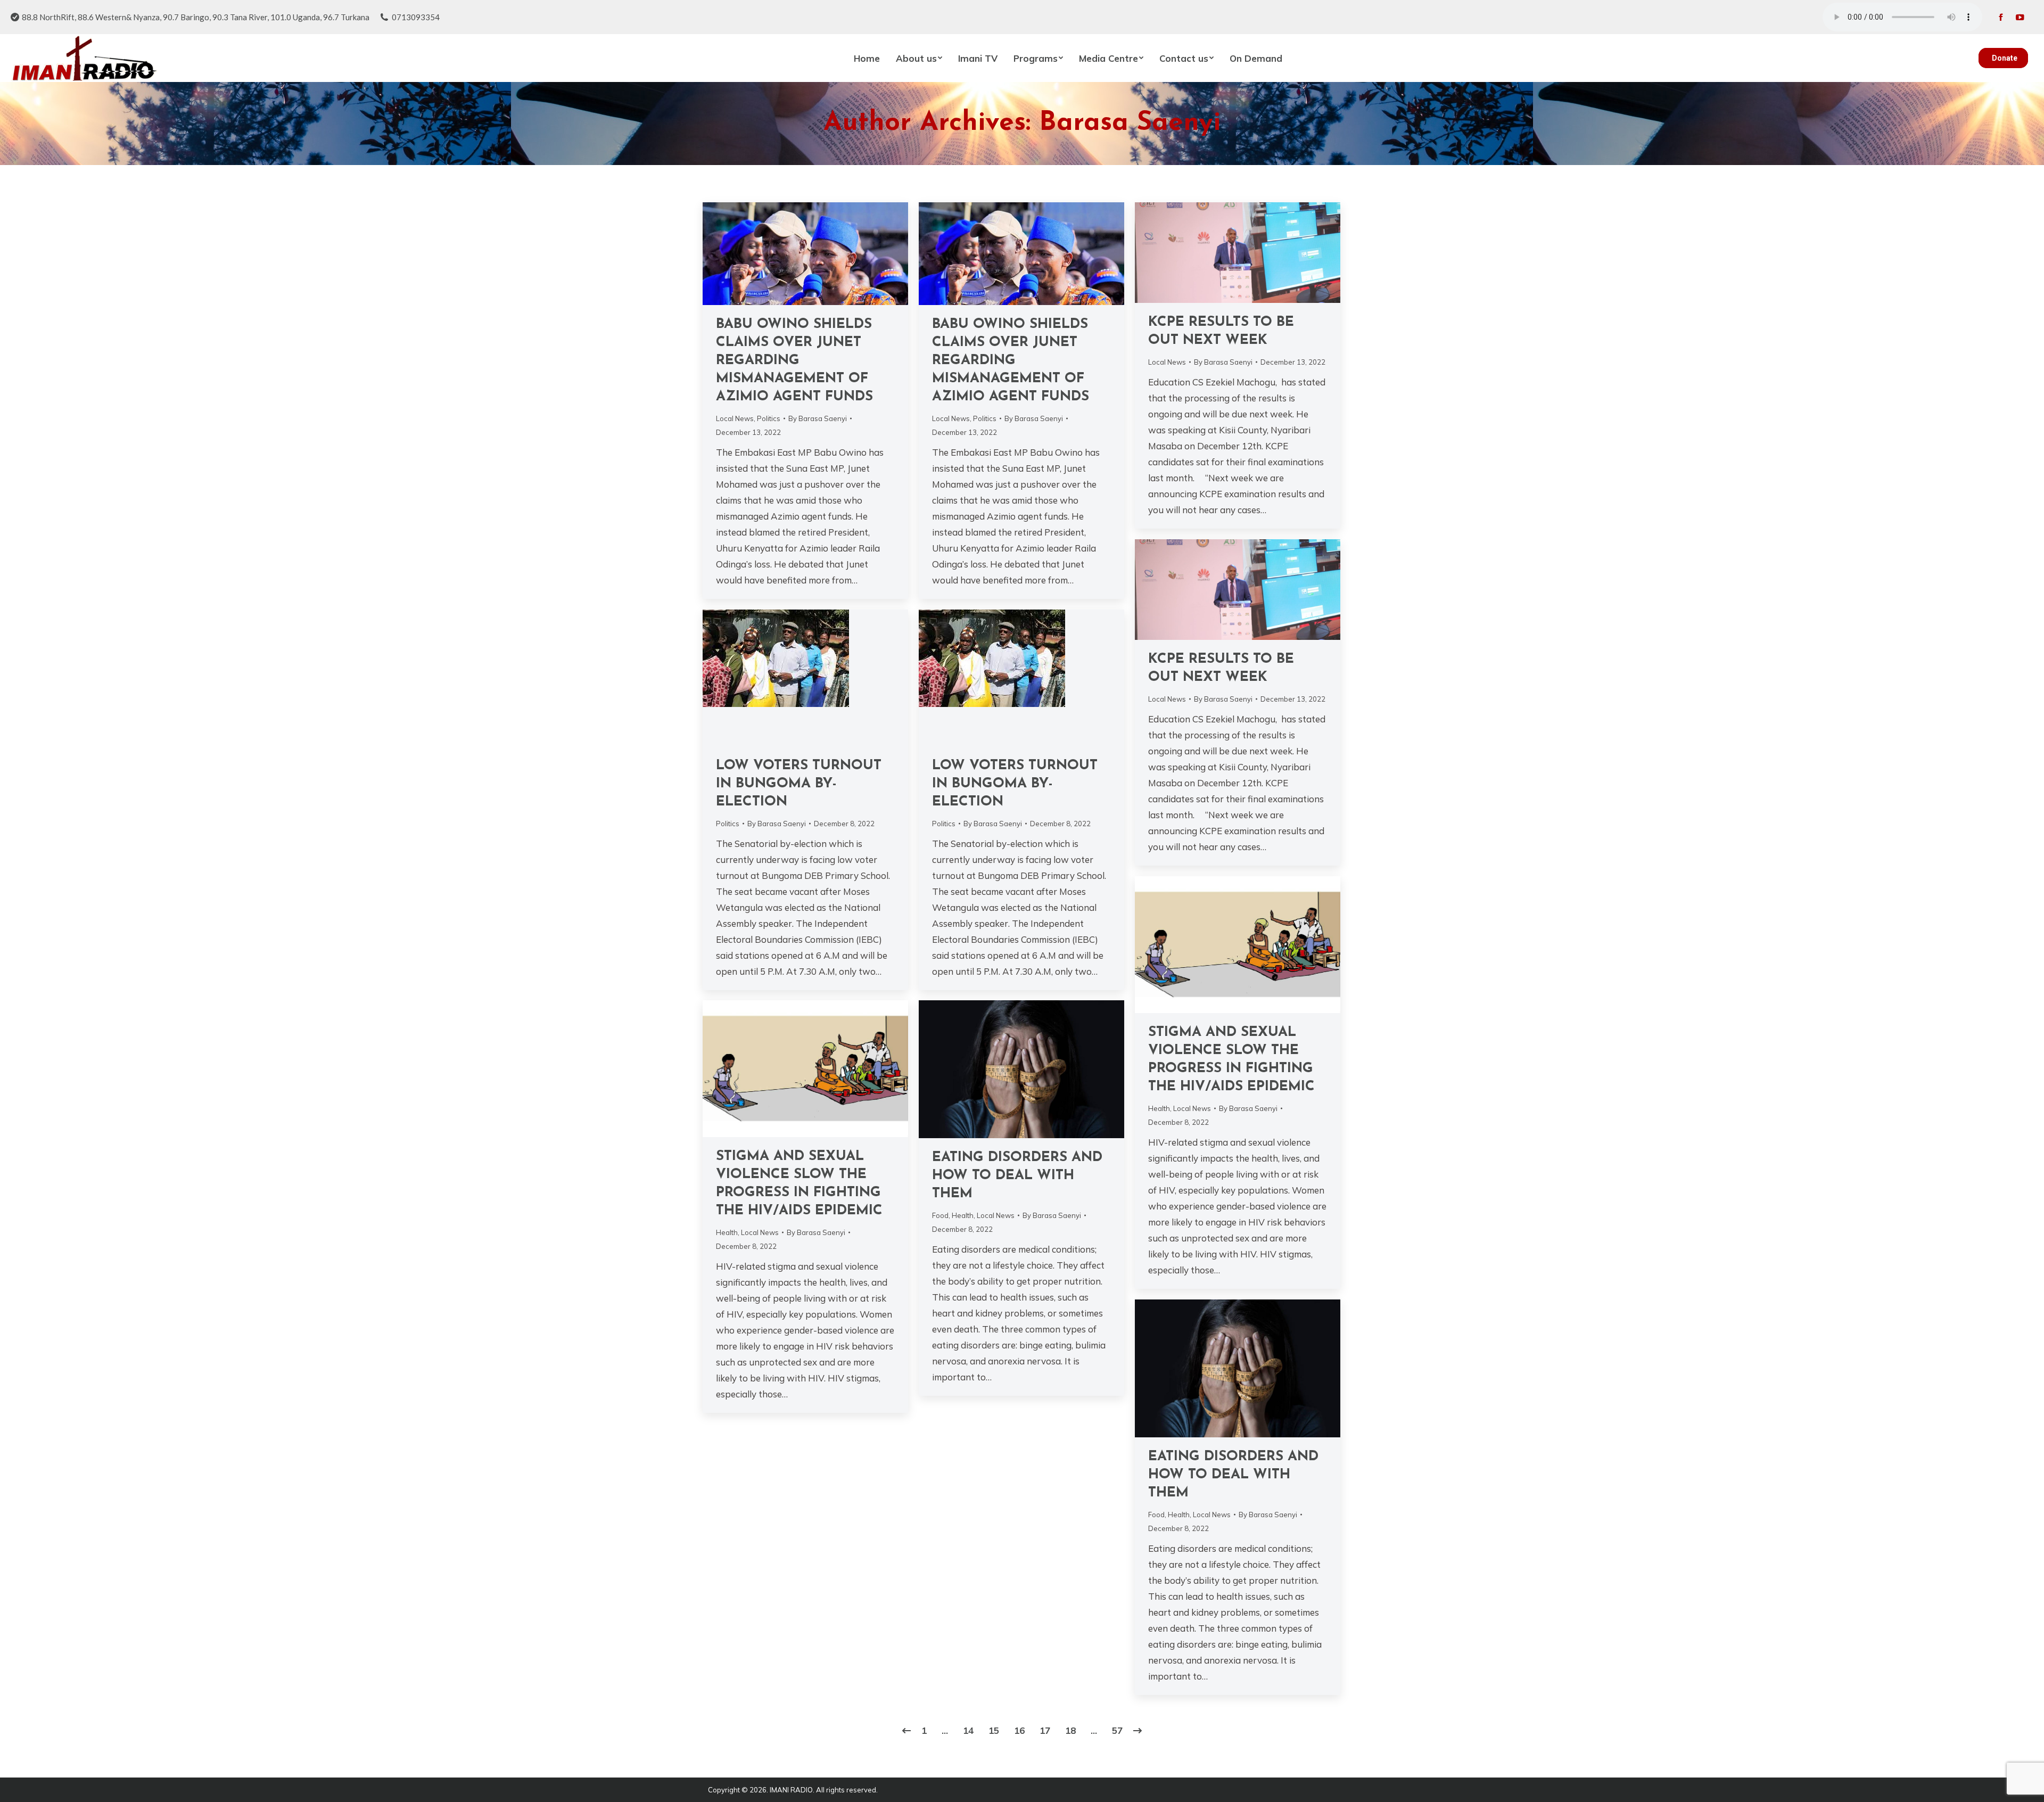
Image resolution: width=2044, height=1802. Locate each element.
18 (1070, 1730)
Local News (735, 418)
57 (1117, 1730)
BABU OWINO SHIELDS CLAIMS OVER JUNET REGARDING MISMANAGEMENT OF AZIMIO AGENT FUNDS (794, 361)
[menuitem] (867, 58)
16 (1019, 1730)
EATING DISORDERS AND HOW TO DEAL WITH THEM (1017, 1176)
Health (1159, 1108)
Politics (769, 418)
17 (1045, 1730)
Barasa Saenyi (1130, 123)
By (818, 418)
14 (968, 1730)
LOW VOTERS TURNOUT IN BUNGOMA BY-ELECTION (799, 784)
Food (940, 1215)
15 (994, 1730)
